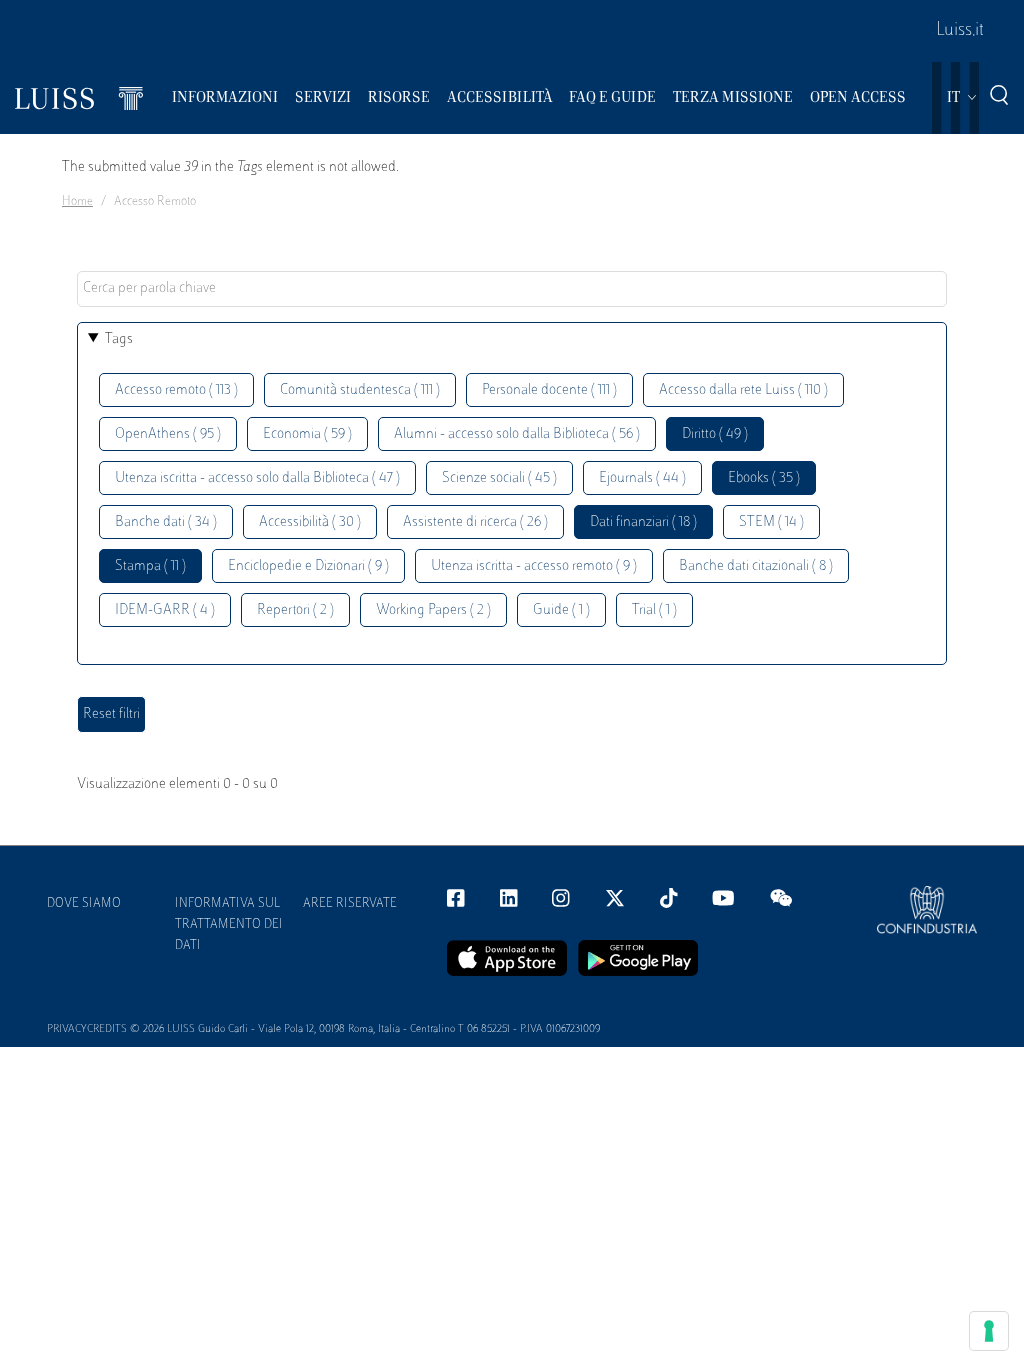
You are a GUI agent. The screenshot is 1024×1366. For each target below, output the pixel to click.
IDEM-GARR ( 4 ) (165, 610)
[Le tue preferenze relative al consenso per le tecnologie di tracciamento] (989, 1331)
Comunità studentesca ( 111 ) (360, 390)
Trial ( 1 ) (654, 610)
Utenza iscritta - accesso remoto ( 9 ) (534, 566)
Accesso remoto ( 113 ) (176, 390)
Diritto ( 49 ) (715, 434)
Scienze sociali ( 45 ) (499, 478)
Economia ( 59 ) (307, 434)
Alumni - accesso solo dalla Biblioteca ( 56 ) (517, 434)
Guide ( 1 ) (561, 610)
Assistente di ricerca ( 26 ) (475, 522)
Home (77, 202)
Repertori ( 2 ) (295, 610)
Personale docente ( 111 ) (549, 390)
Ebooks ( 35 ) (764, 478)
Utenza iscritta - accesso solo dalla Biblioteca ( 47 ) (257, 478)
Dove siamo (84, 904)
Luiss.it (960, 31)
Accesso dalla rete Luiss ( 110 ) (743, 390)
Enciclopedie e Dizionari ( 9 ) (308, 566)
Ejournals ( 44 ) (642, 478)
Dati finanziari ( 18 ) (643, 522)
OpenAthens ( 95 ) (168, 434)
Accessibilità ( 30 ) (310, 522)
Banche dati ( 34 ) (166, 522)
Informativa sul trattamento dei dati (229, 925)
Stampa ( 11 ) (150, 566)
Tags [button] (119, 339)
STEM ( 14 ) (771, 522)
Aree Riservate (350, 904)
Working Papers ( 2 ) (433, 610)
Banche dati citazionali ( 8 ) (756, 566)
